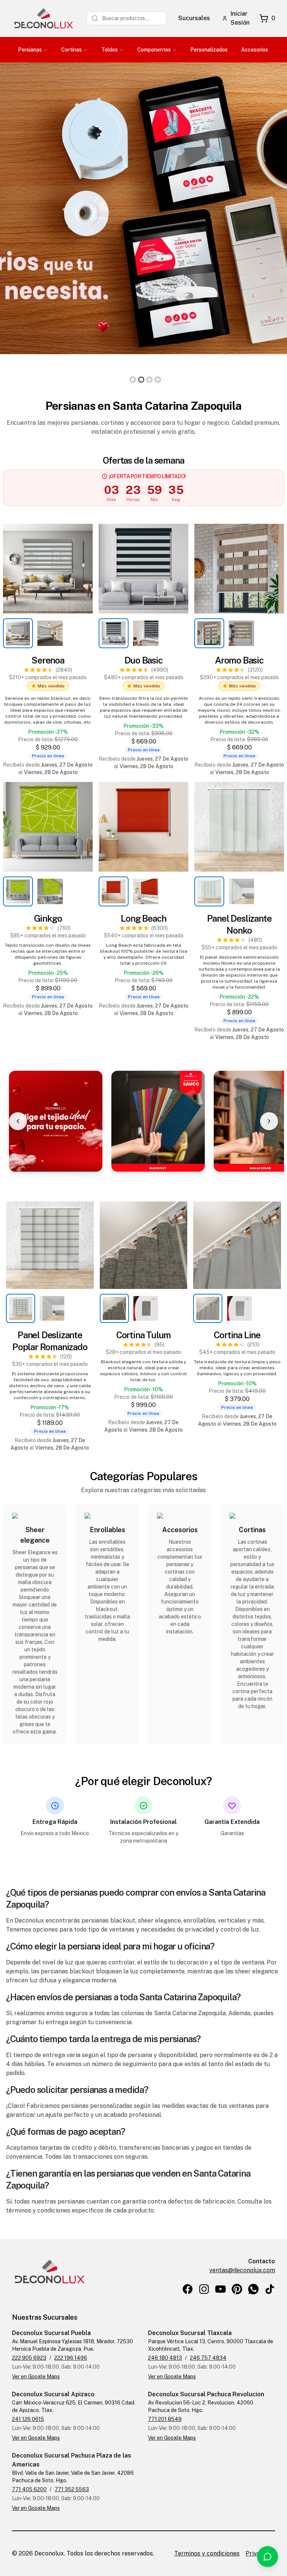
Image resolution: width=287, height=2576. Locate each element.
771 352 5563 (72, 2489)
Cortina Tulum (143, 1335)
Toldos (109, 50)
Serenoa (48, 660)
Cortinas (72, 50)
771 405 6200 (29, 2489)
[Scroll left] (18, 1121)
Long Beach (143, 918)
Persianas (30, 50)
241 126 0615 (28, 2419)
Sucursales (194, 18)
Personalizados (209, 50)
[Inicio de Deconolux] (43, 18)
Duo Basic (143, 660)
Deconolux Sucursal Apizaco (53, 2394)
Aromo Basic (239, 660)
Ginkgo (48, 918)
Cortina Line (237, 1335)
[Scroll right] (269, 1121)
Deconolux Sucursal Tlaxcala (190, 2333)
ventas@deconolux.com (242, 2270)
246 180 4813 (165, 2358)
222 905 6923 (29, 2358)
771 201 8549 (165, 2419)
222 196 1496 (71, 2358)
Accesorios (254, 50)
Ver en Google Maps (36, 2376)
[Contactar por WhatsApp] (268, 2557)
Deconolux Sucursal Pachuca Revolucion (206, 2394)
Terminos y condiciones (207, 2553)
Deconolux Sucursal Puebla (51, 2333)
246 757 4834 (208, 2358)
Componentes (154, 50)
